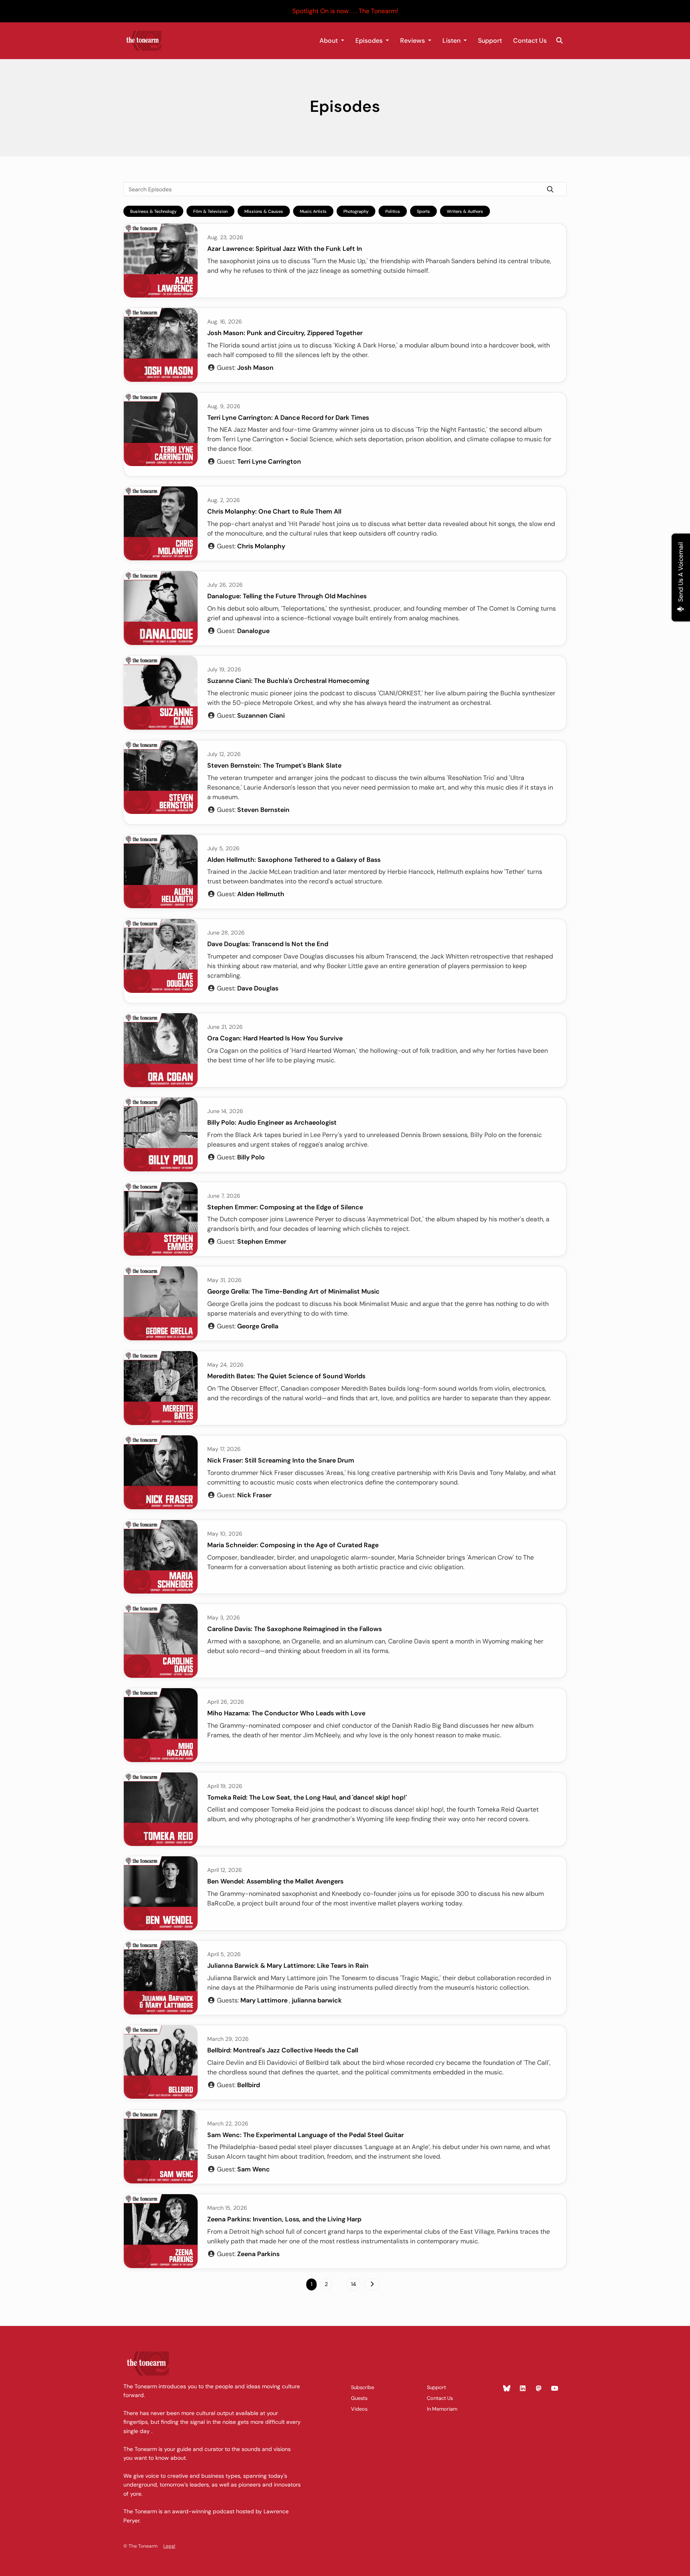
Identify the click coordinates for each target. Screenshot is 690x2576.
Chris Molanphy (261, 546)
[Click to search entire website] (559, 41)
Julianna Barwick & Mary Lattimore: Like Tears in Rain (288, 1966)
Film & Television (210, 211)
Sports (423, 211)
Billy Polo (251, 1157)
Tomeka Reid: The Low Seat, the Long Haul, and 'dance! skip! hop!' (307, 1797)
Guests (359, 2398)
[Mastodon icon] (539, 2389)
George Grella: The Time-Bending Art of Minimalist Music (293, 1291)
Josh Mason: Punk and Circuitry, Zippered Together (285, 333)
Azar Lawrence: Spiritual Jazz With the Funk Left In (285, 249)
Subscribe (363, 2387)
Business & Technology (153, 211)
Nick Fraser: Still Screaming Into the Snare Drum (281, 1460)
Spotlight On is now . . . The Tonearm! (345, 11)
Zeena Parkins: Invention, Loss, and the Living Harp (284, 2219)
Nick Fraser (254, 1495)
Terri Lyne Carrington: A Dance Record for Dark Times (288, 418)
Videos (359, 2409)
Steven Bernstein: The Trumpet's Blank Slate (274, 765)
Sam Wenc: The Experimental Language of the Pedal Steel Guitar (305, 2135)
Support (490, 41)
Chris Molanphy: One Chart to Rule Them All (274, 511)
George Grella (258, 1326)
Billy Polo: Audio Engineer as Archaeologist (272, 1122)
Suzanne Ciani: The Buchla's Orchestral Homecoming (288, 681)
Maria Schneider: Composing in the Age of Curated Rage (293, 1545)
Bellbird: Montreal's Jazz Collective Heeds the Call (283, 2050)
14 (354, 2284)
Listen (452, 41)
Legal (169, 2546)
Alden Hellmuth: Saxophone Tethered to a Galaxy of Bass (294, 860)
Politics (393, 211)
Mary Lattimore (264, 2000)
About (329, 41)
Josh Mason (255, 368)
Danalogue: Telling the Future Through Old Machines (287, 596)
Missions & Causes (264, 211)
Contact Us (530, 41)
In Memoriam (442, 2409)
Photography (356, 211)
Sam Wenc (254, 2169)
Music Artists (313, 211)
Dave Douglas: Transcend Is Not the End (268, 944)
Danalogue (253, 631)
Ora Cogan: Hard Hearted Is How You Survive (275, 1038)
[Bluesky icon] (507, 2389)
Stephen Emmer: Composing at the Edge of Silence (285, 1207)
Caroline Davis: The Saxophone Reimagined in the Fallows (294, 1629)
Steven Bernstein (263, 810)
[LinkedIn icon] (523, 2389)
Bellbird (249, 2085)
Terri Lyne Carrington (269, 461)
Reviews (413, 41)
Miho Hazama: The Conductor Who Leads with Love (286, 1713)
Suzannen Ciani (261, 715)
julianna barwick (317, 2000)
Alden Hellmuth (261, 894)
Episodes (370, 41)
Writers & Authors (465, 211)
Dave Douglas (258, 988)
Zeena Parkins (258, 2254)
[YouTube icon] (555, 2389)
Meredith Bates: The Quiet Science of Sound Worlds (286, 1376)
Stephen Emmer (262, 1241)
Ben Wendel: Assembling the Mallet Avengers (275, 1881)
